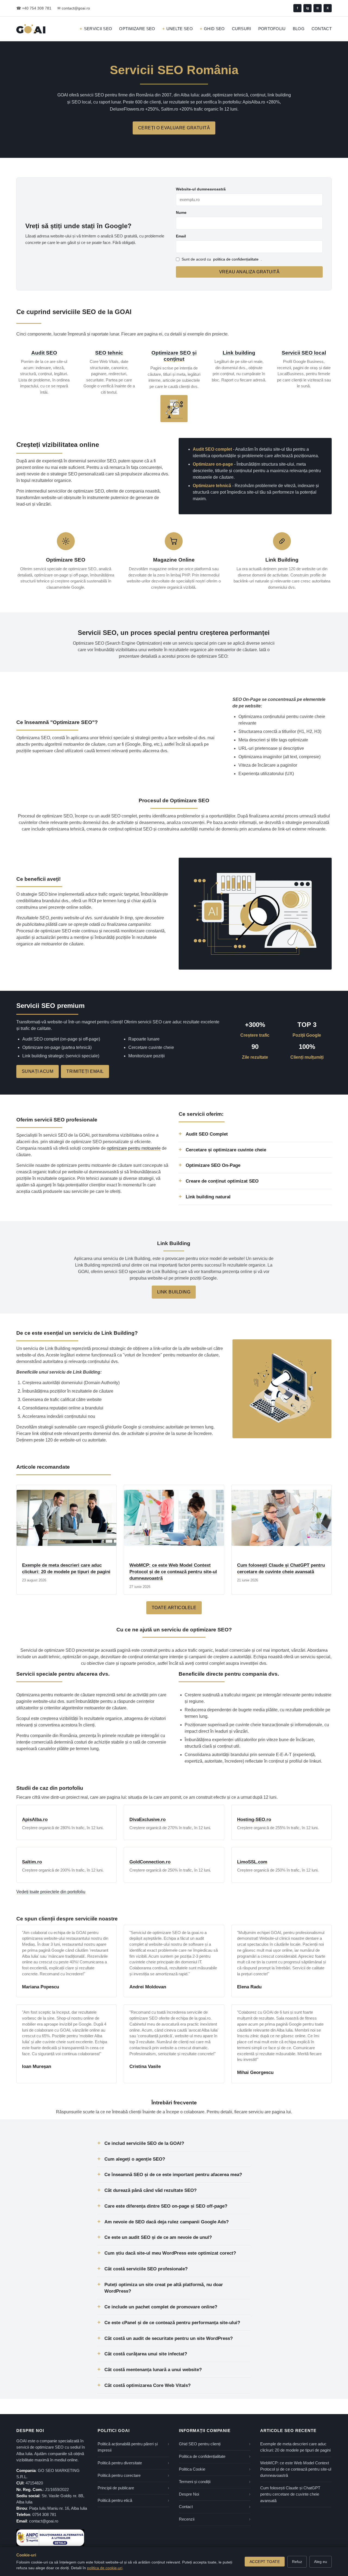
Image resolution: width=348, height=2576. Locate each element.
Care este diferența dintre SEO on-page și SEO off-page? (166, 2206)
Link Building (174, 1292)
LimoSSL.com (252, 1862)
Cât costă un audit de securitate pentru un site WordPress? (169, 2338)
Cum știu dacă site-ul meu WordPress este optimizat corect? (170, 2253)
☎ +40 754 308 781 (34, 8)
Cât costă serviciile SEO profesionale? (146, 2269)
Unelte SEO (180, 29)
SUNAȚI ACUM (38, 1071)
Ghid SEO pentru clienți (200, 2444)
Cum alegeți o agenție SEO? (135, 2159)
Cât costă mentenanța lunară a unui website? (153, 2370)
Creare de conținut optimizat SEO (222, 1181)
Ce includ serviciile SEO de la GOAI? (144, 2143)
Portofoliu (272, 29)
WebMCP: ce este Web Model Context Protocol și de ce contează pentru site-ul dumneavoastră (173, 1572)
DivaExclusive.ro (147, 1820)
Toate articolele (174, 1608)
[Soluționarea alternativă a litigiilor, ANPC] (50, 2538)
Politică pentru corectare (119, 2475)
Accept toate (265, 2562)
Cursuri (242, 29)
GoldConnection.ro (150, 1862)
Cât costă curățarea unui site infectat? (146, 2354)
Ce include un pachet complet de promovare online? (161, 2307)
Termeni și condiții (195, 2482)
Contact (322, 29)
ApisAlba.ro (35, 1820)
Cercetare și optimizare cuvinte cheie (226, 1150)
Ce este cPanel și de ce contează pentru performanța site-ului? (172, 2323)
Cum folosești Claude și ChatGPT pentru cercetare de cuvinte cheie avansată (290, 2494)
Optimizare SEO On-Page (213, 1165)
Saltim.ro (32, 1862)
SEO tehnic (109, 353)
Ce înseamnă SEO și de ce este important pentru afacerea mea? (173, 2174)
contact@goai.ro (44, 2521)
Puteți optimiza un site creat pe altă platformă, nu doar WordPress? (164, 2288)
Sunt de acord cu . (222, 259)
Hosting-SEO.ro (254, 1820)
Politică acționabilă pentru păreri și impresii (128, 2447)
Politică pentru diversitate (120, 2463)
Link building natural (208, 1197)
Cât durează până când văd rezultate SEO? (150, 2190)
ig (307, 8)
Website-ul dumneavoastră (201, 189)
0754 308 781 (44, 2515)
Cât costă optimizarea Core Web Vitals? (147, 2385)
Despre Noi (189, 2494)
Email (181, 236)
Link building (239, 353)
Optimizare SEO (137, 29)
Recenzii (187, 2519)
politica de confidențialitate (236, 259)
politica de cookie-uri (105, 2568)
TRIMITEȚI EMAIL (85, 1071)
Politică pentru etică (115, 2500)
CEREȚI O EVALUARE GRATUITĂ (174, 128)
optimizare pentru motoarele (134, 1148)
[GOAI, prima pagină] (31, 29)
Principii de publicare (116, 2488)
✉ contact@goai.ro (74, 8)
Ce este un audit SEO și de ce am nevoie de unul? (158, 2237)
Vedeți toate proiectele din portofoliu (51, 1892)
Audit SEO (44, 353)
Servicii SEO (98, 29)
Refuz (297, 2562)
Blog (299, 29)
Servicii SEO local (304, 353)
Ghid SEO (214, 29)
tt (318, 8)
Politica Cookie (192, 2469)
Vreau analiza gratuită (249, 272)
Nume (181, 212)
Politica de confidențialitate (202, 2456)
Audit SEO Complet (207, 1134)
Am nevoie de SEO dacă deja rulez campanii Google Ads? (167, 2222)
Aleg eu (321, 2562)
